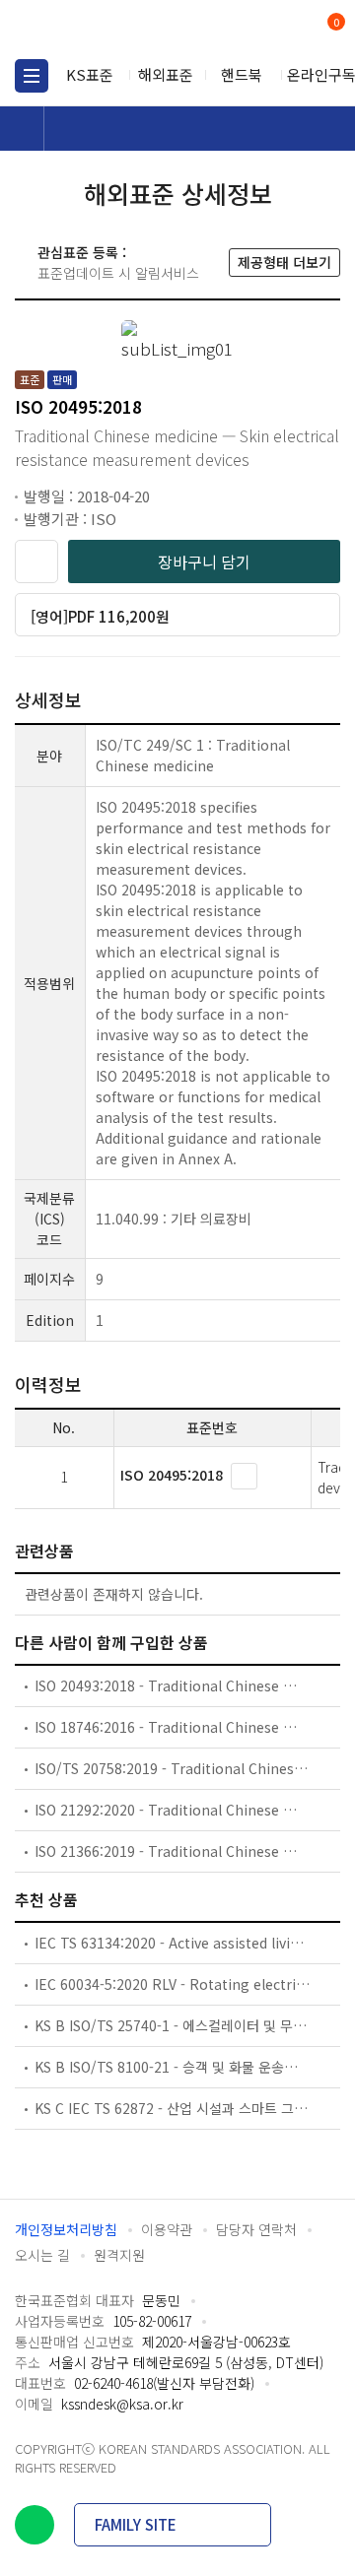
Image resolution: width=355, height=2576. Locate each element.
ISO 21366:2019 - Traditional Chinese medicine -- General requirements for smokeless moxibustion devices (172, 1851)
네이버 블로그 (35, 2525)
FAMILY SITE (136, 2524)
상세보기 (244, 1476)
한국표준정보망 (104, 30)
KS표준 (90, 74)
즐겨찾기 (36, 561)
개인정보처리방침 (66, 2229)
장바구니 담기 (204, 561)
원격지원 (119, 2255)
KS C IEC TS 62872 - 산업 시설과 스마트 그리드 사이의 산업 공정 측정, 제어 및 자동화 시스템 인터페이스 (172, 2108)
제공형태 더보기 (284, 262)
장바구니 (334, 24)
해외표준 (166, 74)
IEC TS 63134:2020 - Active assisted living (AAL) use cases (172, 1943)
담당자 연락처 (256, 2229)
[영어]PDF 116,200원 (100, 616)
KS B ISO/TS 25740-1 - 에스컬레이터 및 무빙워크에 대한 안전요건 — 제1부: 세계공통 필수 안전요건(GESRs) (172, 2025)
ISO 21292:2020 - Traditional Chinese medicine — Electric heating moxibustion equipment (172, 1810)
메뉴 (32, 76)
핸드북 (242, 74)
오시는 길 (42, 2255)
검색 (254, 30)
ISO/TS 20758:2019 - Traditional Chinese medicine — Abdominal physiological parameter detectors (172, 1768)
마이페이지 (288, 30)
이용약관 (167, 2229)
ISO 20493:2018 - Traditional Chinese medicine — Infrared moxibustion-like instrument (172, 1685)
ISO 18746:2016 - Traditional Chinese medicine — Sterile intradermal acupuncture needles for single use (172, 1727)
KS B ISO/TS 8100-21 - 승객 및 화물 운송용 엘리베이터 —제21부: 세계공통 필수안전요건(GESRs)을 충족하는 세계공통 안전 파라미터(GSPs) (172, 2067)
